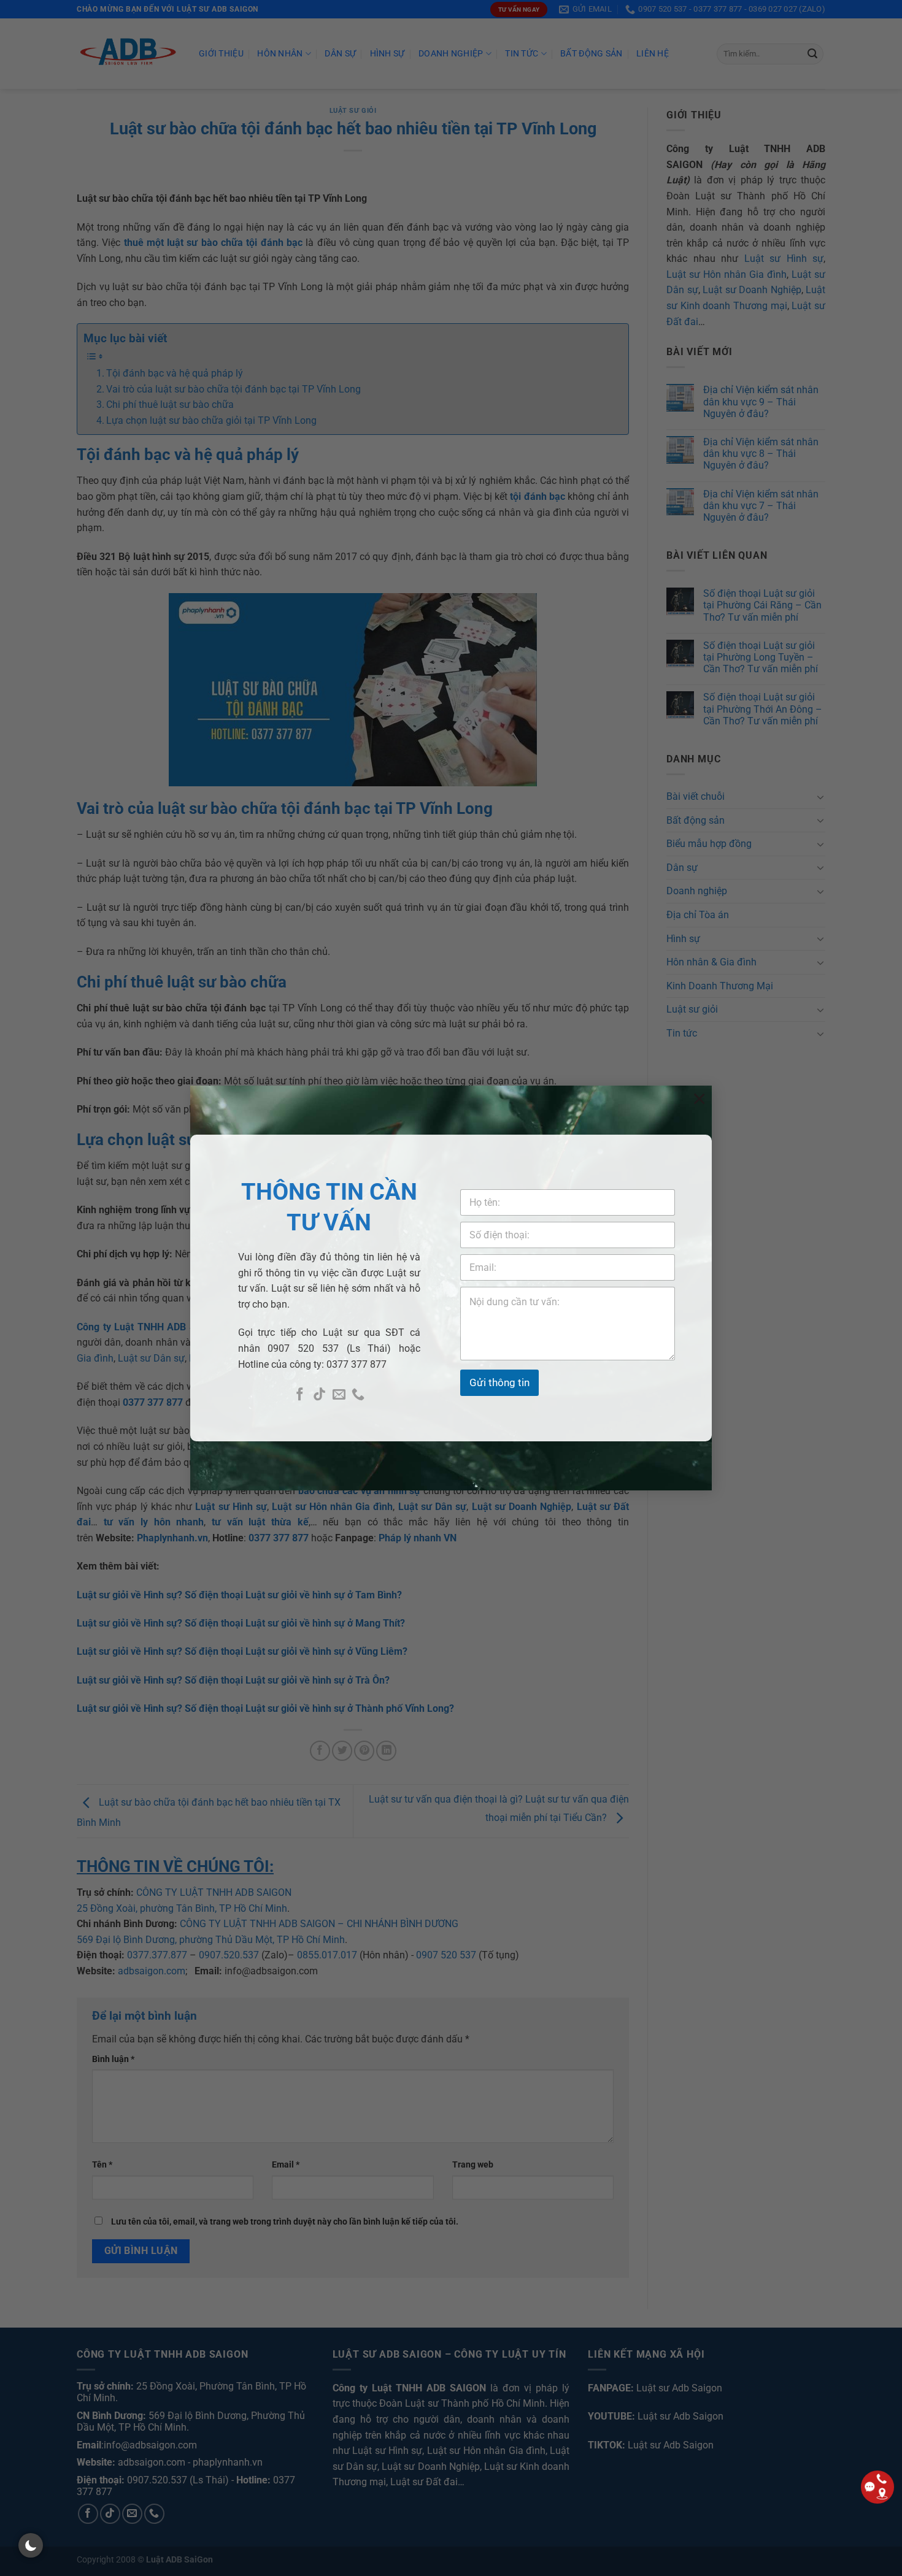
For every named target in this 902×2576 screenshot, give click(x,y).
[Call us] (358, 1395)
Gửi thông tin (499, 1382)
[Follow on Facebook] (300, 1395)
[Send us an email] (339, 1395)
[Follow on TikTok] (319, 1395)
